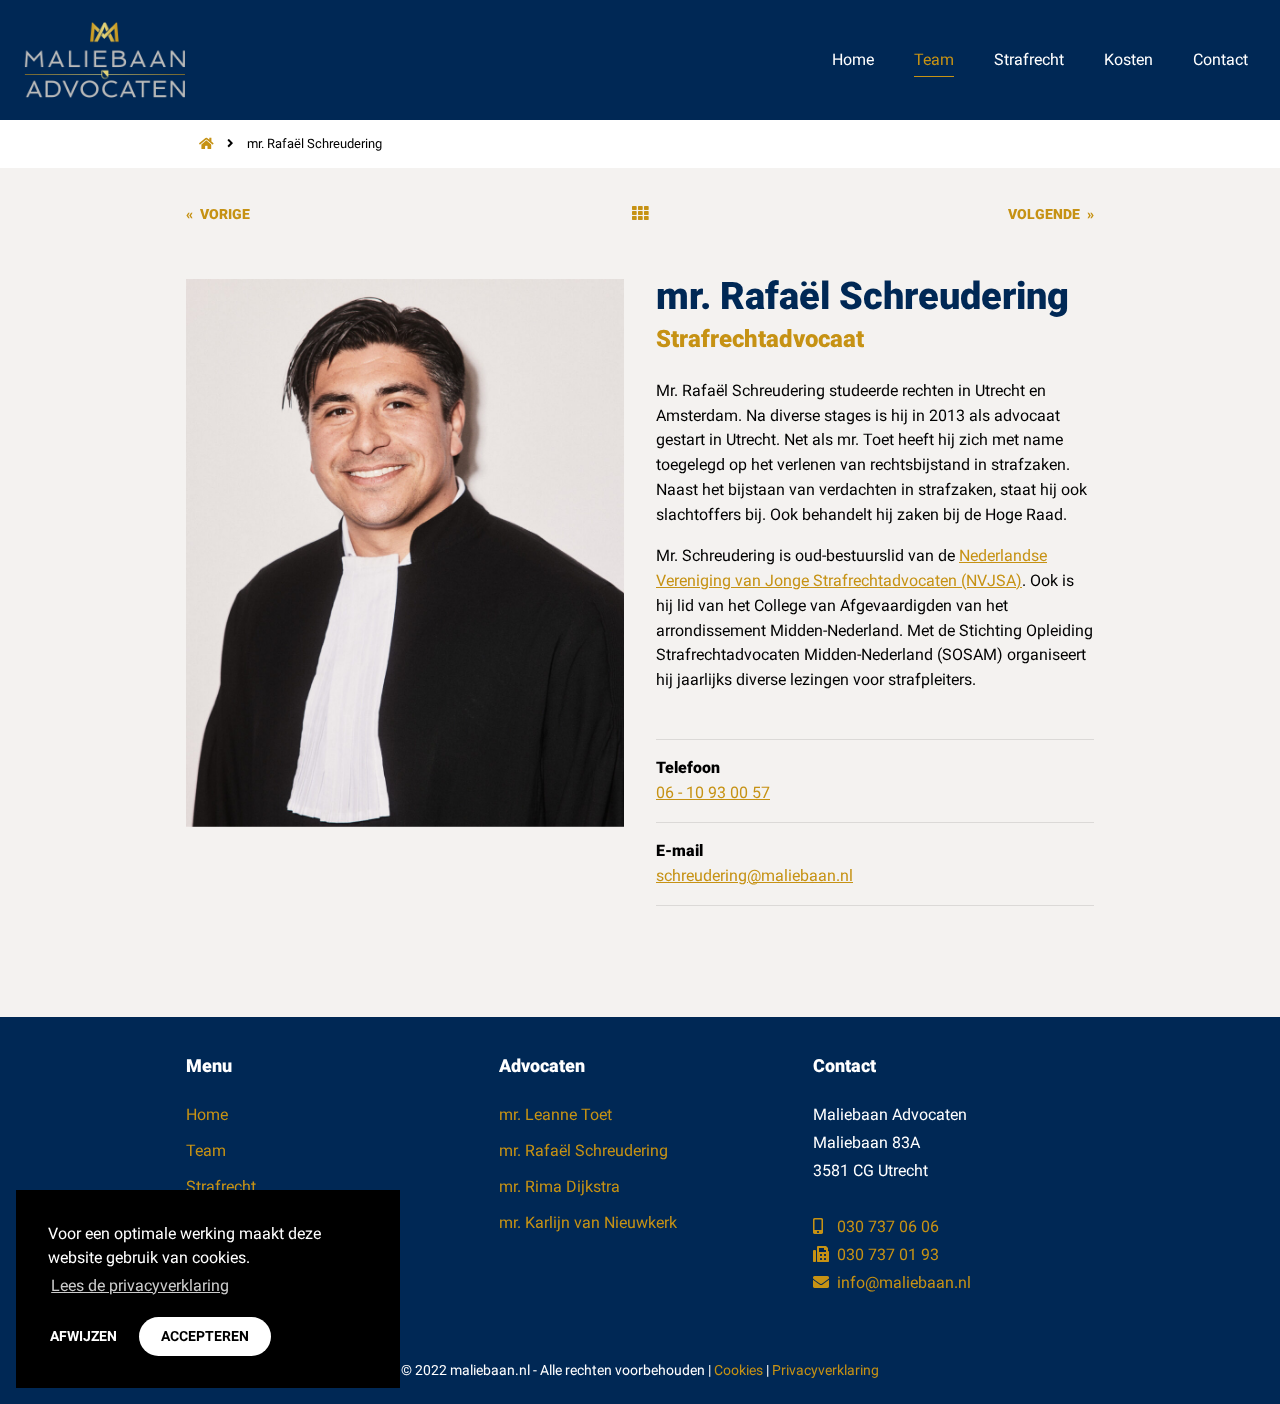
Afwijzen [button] (83, 1336)
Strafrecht (1029, 59)
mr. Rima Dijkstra (559, 1186)
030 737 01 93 (886, 1254)
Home (853, 59)
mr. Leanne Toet (555, 1114)
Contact (1220, 59)
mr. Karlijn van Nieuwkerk (588, 1222)
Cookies (738, 1370)
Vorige (218, 214)
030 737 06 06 (886, 1226)
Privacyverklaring (825, 1370)
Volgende (1051, 214)
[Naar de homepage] (200, 143)
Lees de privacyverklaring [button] (140, 1285)
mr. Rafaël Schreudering (583, 1150)
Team (934, 59)
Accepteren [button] (205, 1336)
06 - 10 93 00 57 (713, 792)
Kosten (1128, 59)
